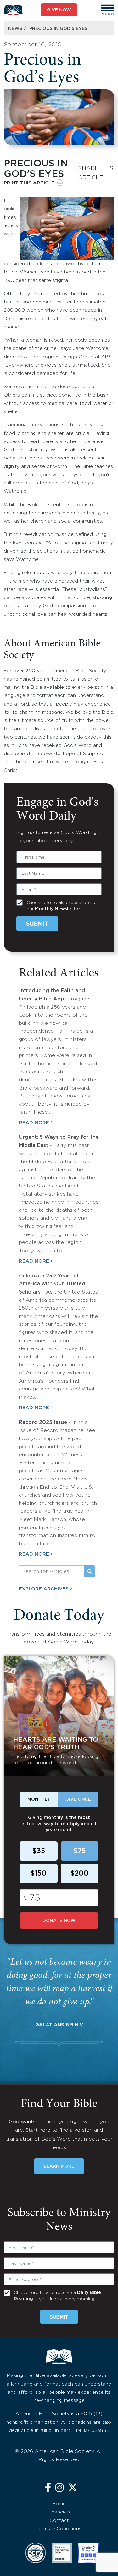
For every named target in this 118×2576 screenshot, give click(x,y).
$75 (79, 1851)
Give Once (78, 1799)
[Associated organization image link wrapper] (36, 2553)
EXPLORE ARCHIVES (44, 1589)
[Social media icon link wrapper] (48, 2488)
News (15, 29)
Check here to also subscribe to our (61, 906)
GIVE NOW (59, 10)
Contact (59, 2521)
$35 (39, 1851)
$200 (79, 1874)
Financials (59, 2512)
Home (59, 2504)
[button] (108, 8)
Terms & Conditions (59, 2529)
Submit (37, 924)
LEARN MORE (59, 2166)
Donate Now (59, 1921)
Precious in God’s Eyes (58, 29)
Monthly (39, 1799)
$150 (38, 1874)
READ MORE (34, 1123)
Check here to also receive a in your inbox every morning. (57, 2296)
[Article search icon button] (90, 1571)
